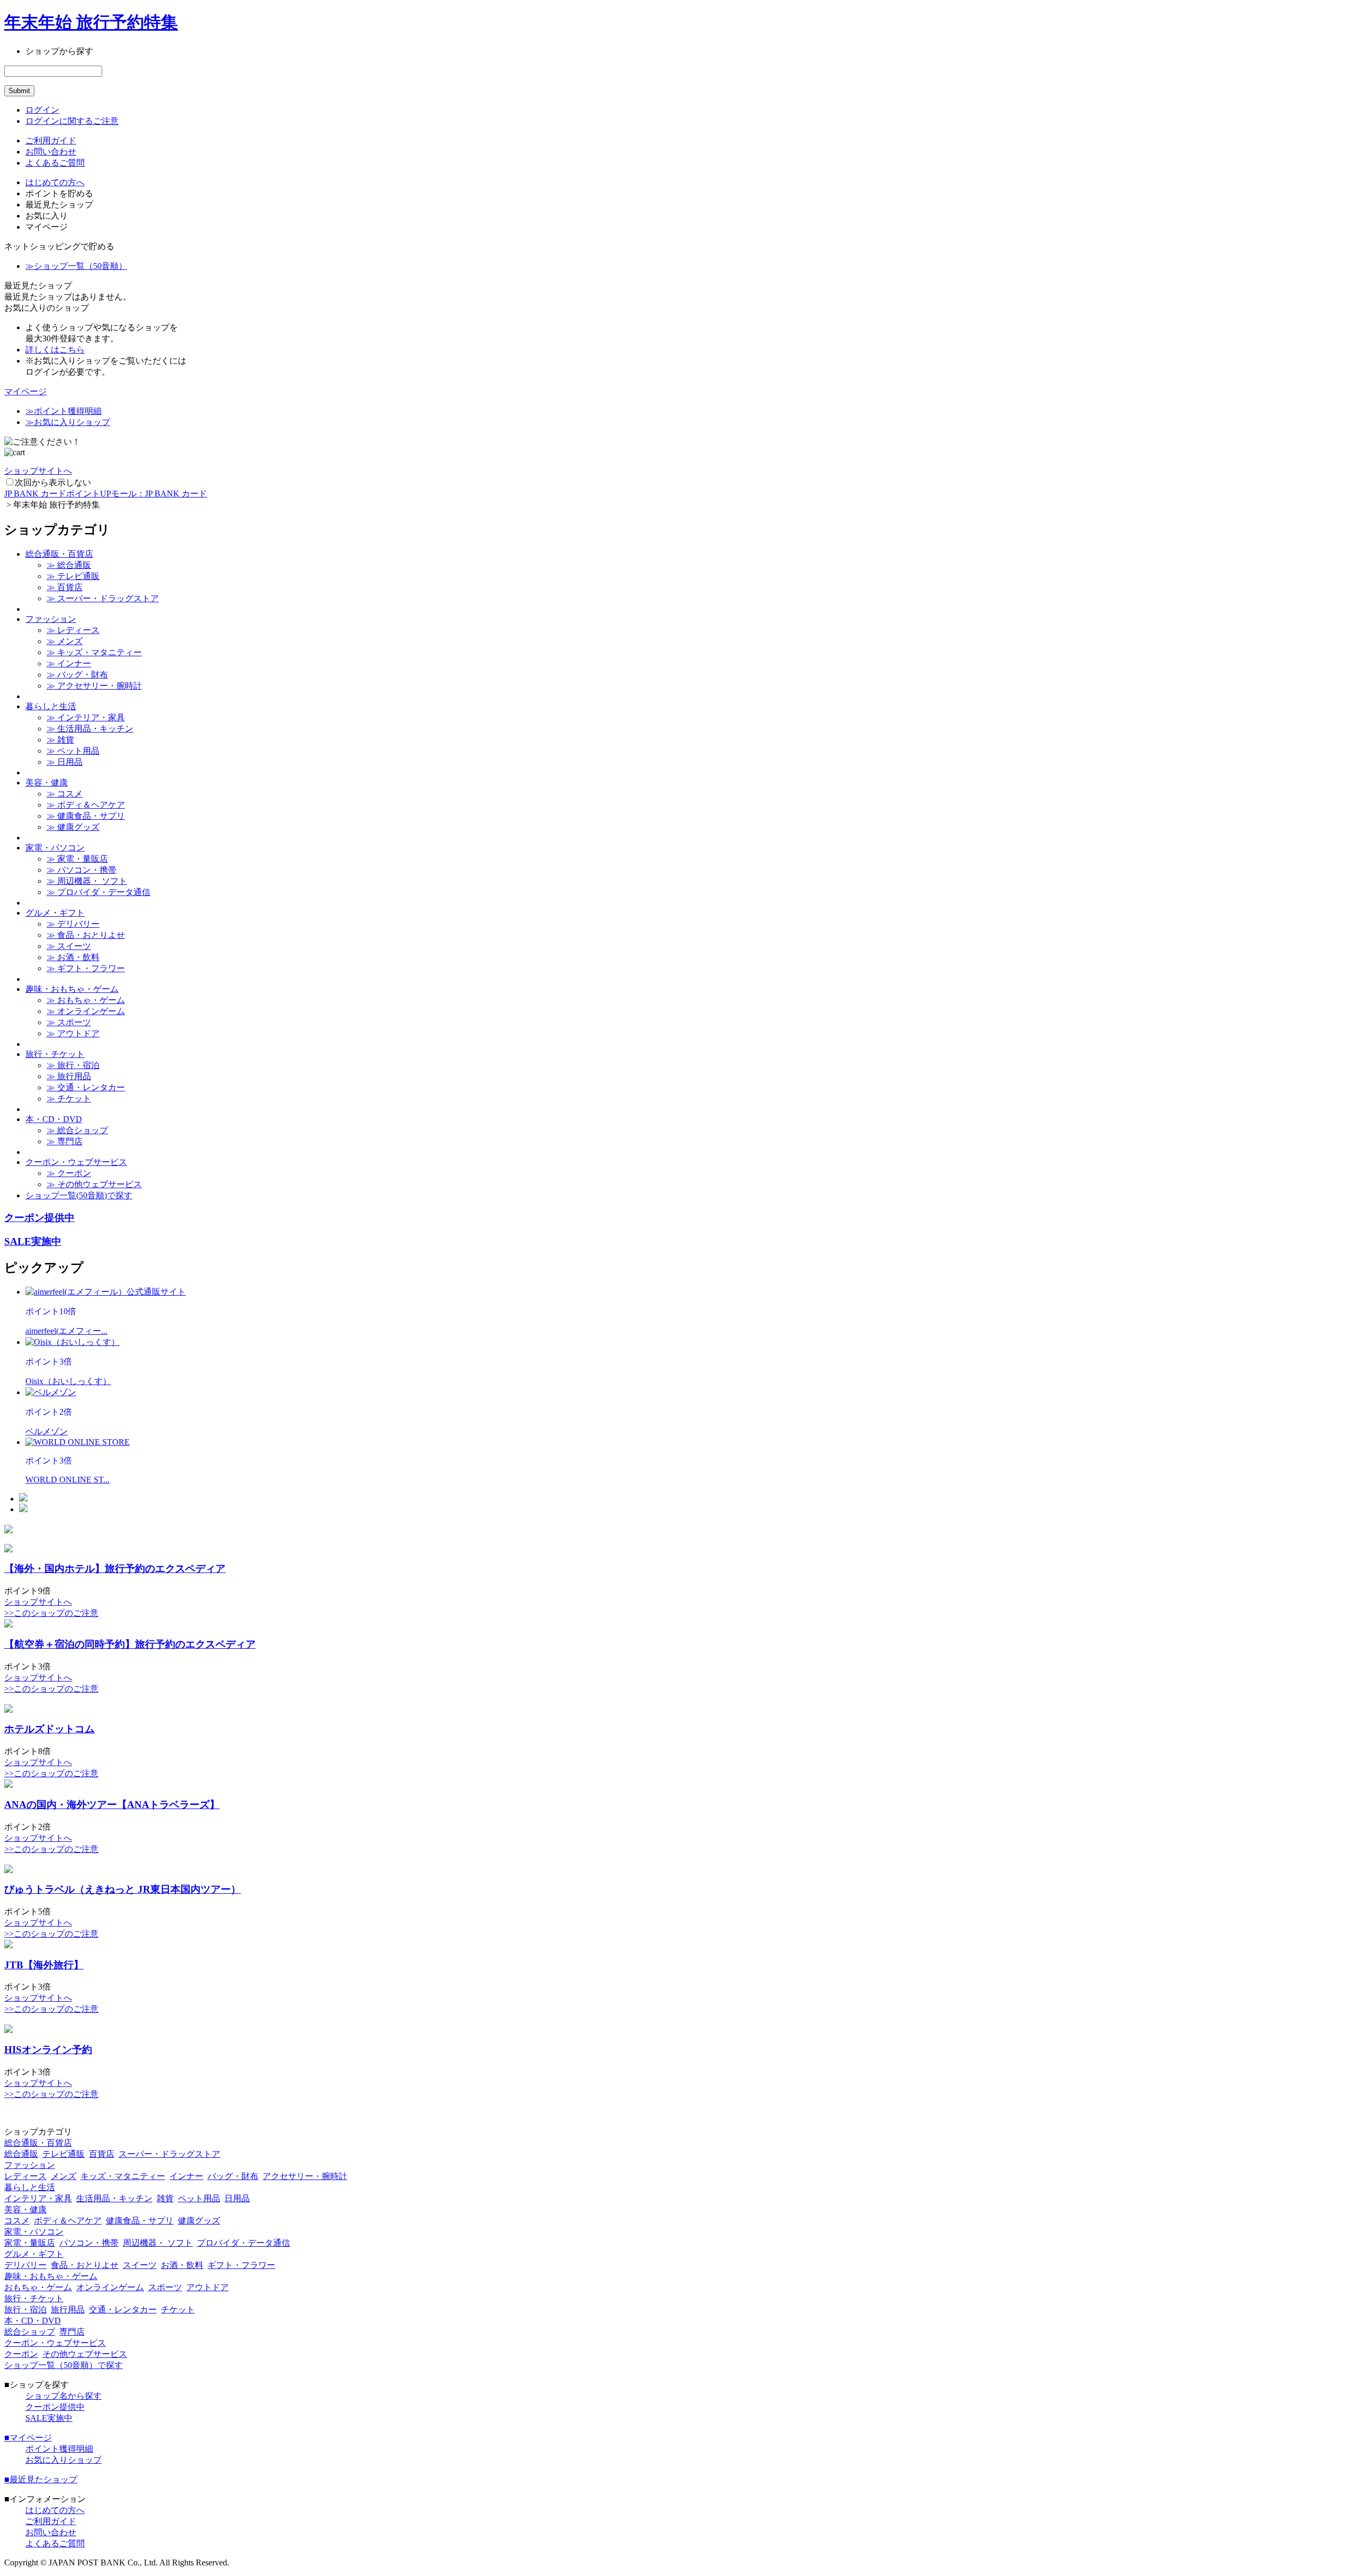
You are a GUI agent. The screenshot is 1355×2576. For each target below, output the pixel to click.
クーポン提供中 (39, 1218)
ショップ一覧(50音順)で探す (79, 1195)
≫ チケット (69, 1099)
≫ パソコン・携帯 (82, 870)
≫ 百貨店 (65, 587)
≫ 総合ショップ (77, 1130)
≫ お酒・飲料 (73, 957)
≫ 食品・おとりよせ (86, 935)
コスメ (17, 2221)
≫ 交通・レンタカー (86, 1087)
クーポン (21, 2354)
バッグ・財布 (233, 2176)
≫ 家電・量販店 (77, 859)
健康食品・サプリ (140, 2221)
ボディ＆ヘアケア (68, 2221)
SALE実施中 (33, 1241)
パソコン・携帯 (89, 2243)
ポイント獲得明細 (59, 2449)
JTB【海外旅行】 (44, 1965)
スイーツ (140, 2265)
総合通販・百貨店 (59, 554)
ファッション (51, 619)
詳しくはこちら (55, 350)
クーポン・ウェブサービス (76, 1162)
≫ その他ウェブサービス (94, 1184)
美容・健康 (47, 783)
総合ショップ (30, 2332)
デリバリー (25, 2265)
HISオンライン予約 (48, 2050)
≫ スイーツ (69, 946)
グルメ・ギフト (55, 913)
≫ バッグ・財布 (77, 675)
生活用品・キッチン (114, 2198)
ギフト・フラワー (241, 2265)
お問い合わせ (51, 152)
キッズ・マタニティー (123, 2176)
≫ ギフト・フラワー (86, 968)
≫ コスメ (65, 794)
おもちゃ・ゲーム (38, 2287)
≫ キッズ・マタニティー (94, 652)
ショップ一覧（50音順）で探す (64, 2365)
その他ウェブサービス (85, 2354)
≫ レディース (73, 630)
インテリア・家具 (38, 2198)
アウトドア (207, 2287)
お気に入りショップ (64, 2460)
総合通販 (21, 2154)
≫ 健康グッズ (73, 827)
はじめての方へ (55, 182)
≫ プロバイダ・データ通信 (98, 892)
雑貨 (165, 2198)
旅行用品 (68, 2310)
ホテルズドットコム (49, 1729)
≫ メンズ (65, 641)
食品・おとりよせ (85, 2265)
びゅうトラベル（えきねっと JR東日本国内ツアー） (123, 1889)
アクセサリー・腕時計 (305, 2176)
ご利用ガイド (51, 141)
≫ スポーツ (69, 1022)
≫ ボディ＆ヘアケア (86, 805)
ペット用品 (199, 2198)
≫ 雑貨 (60, 740)
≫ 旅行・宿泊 (73, 1065)
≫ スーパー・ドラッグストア (103, 598)
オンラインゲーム (110, 2287)
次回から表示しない (53, 482)
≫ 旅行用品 (69, 1076)
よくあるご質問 (55, 163)
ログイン (42, 110)
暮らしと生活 (51, 706)
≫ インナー (69, 663)
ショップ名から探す (64, 2396)
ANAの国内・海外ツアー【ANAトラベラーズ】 (112, 1805)
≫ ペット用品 (73, 751)
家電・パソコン (55, 848)
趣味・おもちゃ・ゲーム (72, 989)
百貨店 (102, 2154)
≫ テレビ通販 (73, 576)
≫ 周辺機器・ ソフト (87, 881)
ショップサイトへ (38, 471)
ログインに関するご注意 (72, 121)
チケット (178, 2310)
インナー (186, 2176)
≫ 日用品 (65, 762)
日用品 (237, 2198)
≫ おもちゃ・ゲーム (86, 1000)
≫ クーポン (69, 1173)
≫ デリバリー (73, 924)
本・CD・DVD (54, 1119)
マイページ (25, 391)
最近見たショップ (41, 2479)
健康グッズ (199, 2221)
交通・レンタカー (123, 2310)
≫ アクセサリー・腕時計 (94, 686)
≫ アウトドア (73, 1033)
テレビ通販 (64, 2154)
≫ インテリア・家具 (86, 717)
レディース (25, 2176)
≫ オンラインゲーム (86, 1011)
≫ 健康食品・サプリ (86, 816)
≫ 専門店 (65, 1141)
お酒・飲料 (182, 2265)
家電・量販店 (30, 2243)
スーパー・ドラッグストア (169, 2154)
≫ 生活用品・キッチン (90, 729)
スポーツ (165, 2287)
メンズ (64, 2176)
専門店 (72, 2332)
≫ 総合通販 (69, 565)
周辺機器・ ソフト (158, 2243)
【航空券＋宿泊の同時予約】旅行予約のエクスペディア (130, 1644)
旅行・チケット (55, 1054)
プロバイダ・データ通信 (243, 2243)
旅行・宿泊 (25, 2310)
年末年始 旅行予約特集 (91, 22)
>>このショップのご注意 (51, 1613)
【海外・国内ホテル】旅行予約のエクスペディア (115, 1569)
